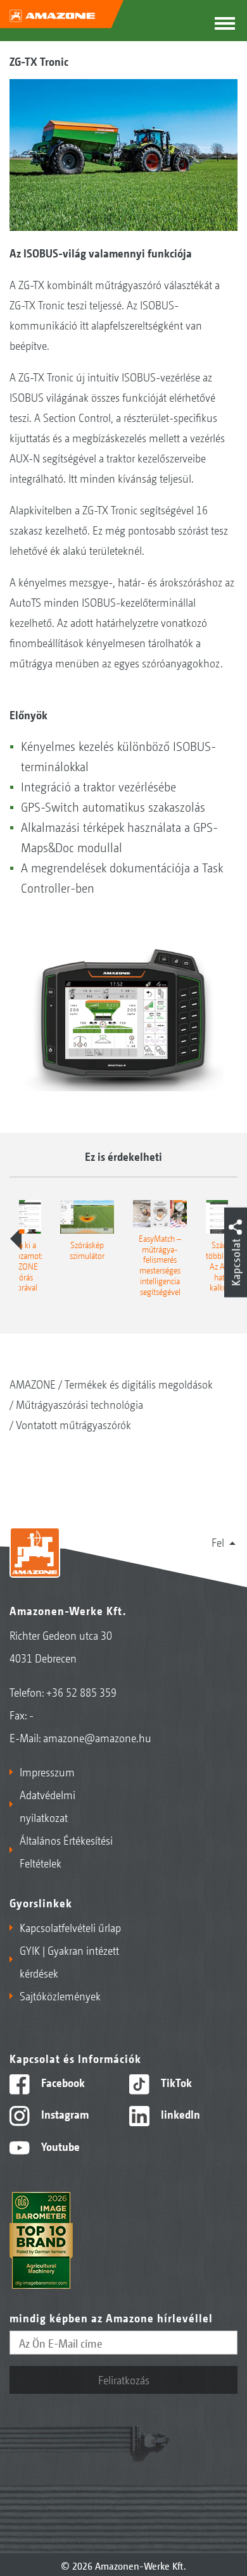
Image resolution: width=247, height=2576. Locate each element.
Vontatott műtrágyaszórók (73, 1424)
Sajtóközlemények (60, 1995)
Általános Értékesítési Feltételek (66, 1851)
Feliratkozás (124, 2379)
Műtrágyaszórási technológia (79, 1404)
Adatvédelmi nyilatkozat (47, 1805)
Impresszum (47, 1771)
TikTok (175, 2082)
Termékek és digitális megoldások (139, 1384)
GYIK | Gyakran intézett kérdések (69, 1961)
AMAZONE (33, 1384)
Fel (218, 1542)
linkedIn (179, 2114)
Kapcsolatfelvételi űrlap (70, 1927)
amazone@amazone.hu (97, 1737)
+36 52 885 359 (81, 1692)
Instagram (64, 2114)
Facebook (62, 2082)
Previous (16, 1239)
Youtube (59, 2146)
